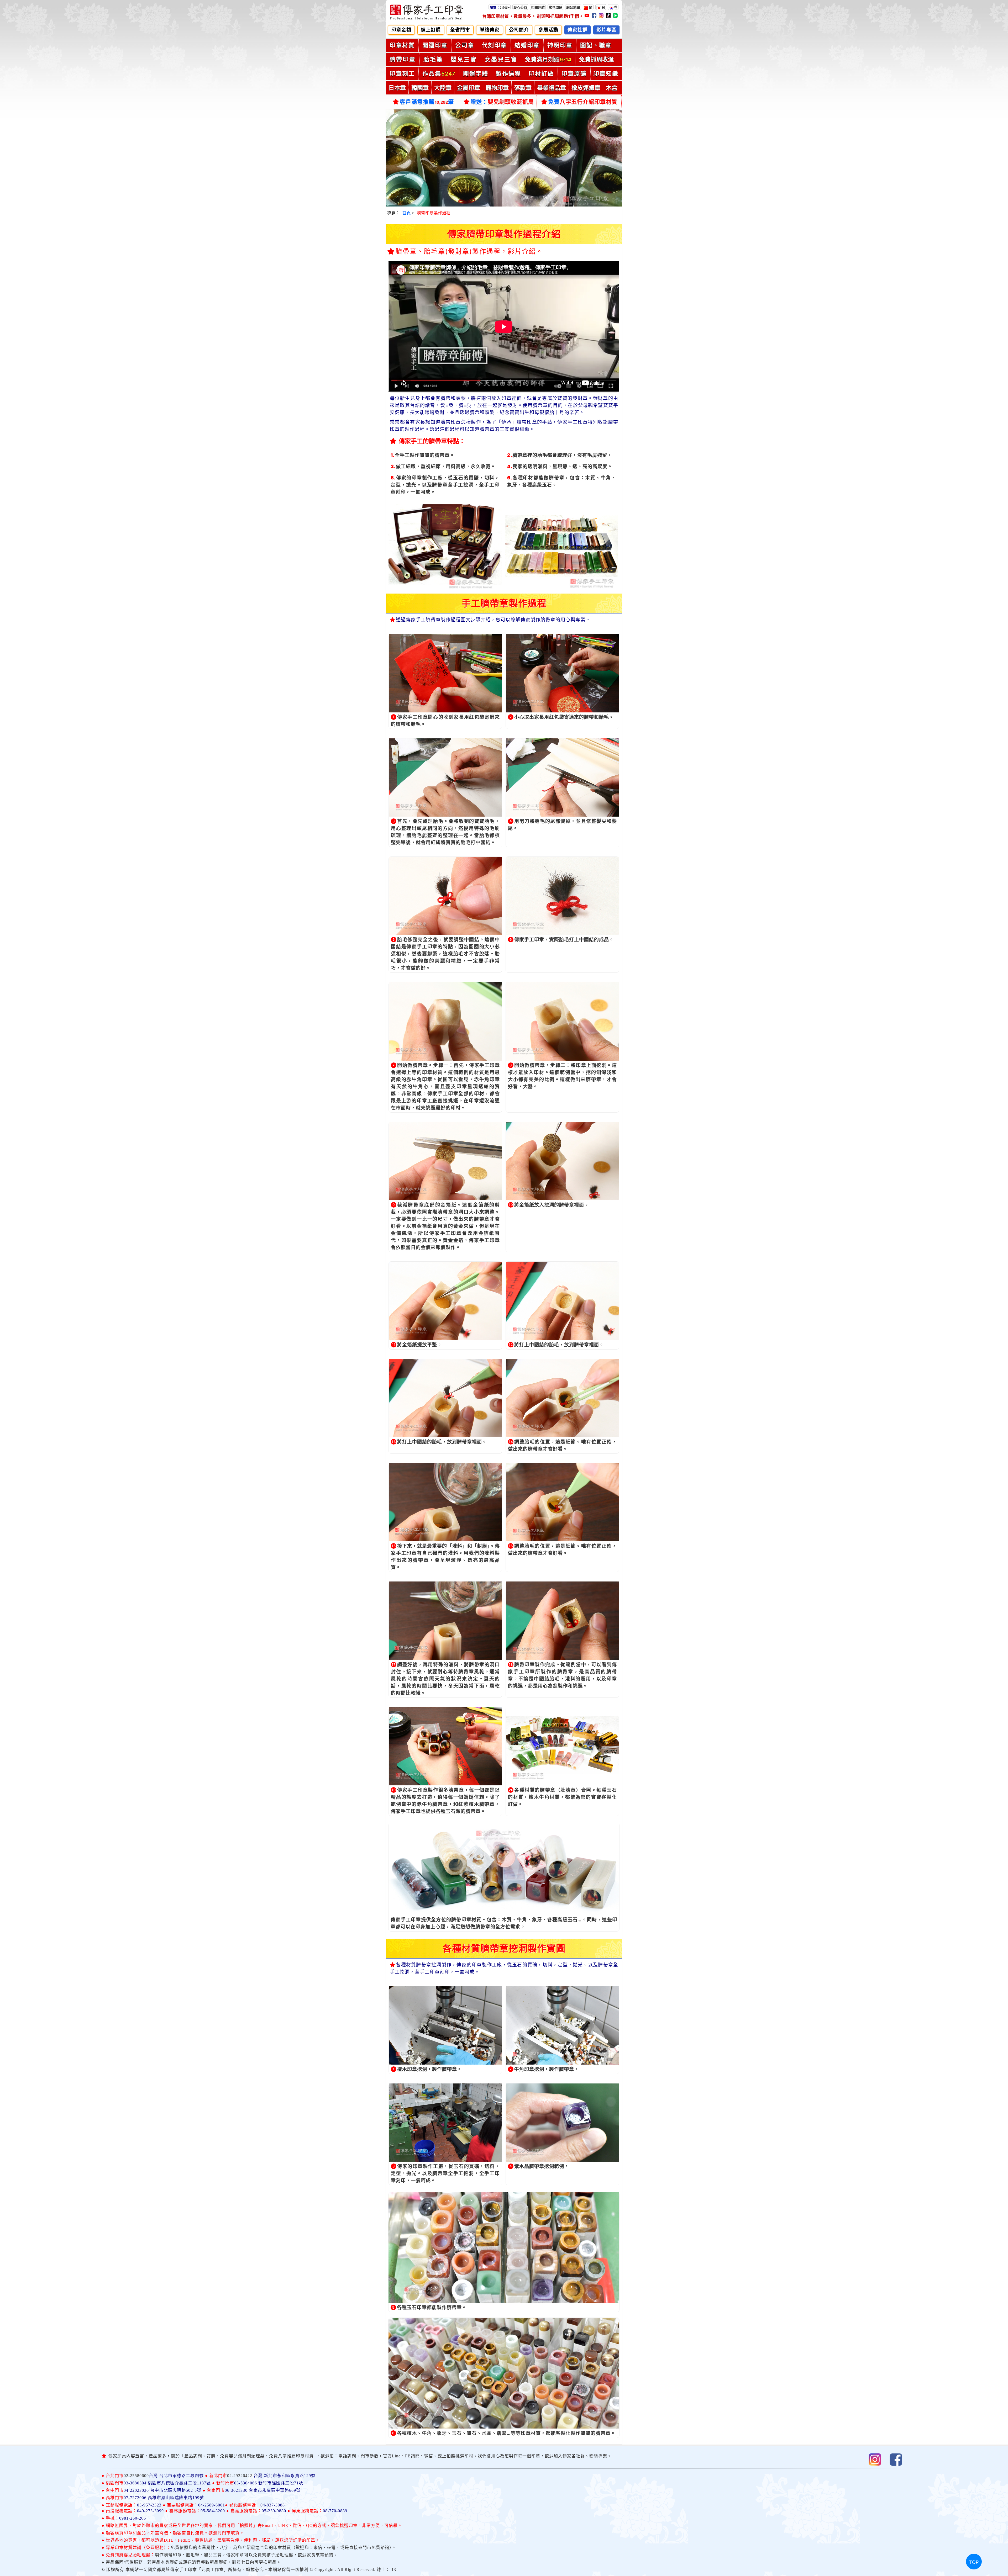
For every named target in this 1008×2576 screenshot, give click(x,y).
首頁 (407, 213)
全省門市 (460, 30)
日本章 (397, 88)
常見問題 (555, 7)
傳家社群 (577, 30)
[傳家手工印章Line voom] (616, 16)
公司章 (465, 45)
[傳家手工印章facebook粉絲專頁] (595, 16)
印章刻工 (402, 73)
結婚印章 (527, 45)
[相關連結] (547, 7)
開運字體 (476, 73)
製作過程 (508, 73)
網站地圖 (573, 7)
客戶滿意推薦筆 (427, 102)
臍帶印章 (403, 59)
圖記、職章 (596, 45)
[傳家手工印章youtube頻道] (588, 16)
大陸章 (443, 88)
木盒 (612, 88)
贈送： (502, 102)
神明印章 (560, 45)
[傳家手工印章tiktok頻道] (609, 16)
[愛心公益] (529, 7)
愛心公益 (520, 7)
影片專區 (606, 30)
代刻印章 (494, 45)
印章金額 (401, 30)
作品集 (439, 73)
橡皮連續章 (586, 88)
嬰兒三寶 (464, 59)
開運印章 (435, 45)
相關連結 (538, 7)
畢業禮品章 (552, 88)
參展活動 (548, 30)
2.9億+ (500, 7)
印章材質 (402, 45)
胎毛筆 (433, 59)
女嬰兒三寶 (501, 59)
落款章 (523, 88)
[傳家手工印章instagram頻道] (602, 16)
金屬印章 (469, 88)
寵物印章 (497, 88)
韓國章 (420, 88)
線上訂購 (431, 30)
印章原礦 (574, 73)
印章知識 (606, 73)
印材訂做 (541, 73)
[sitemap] (582, 7)
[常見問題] (564, 7)
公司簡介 (519, 30)
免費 (583, 102)
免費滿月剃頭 (548, 59)
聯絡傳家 (490, 30)
